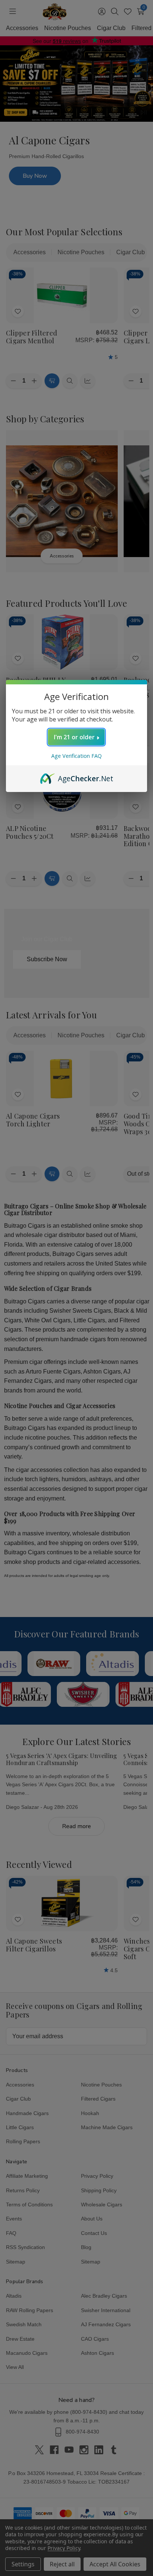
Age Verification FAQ (76, 756)
